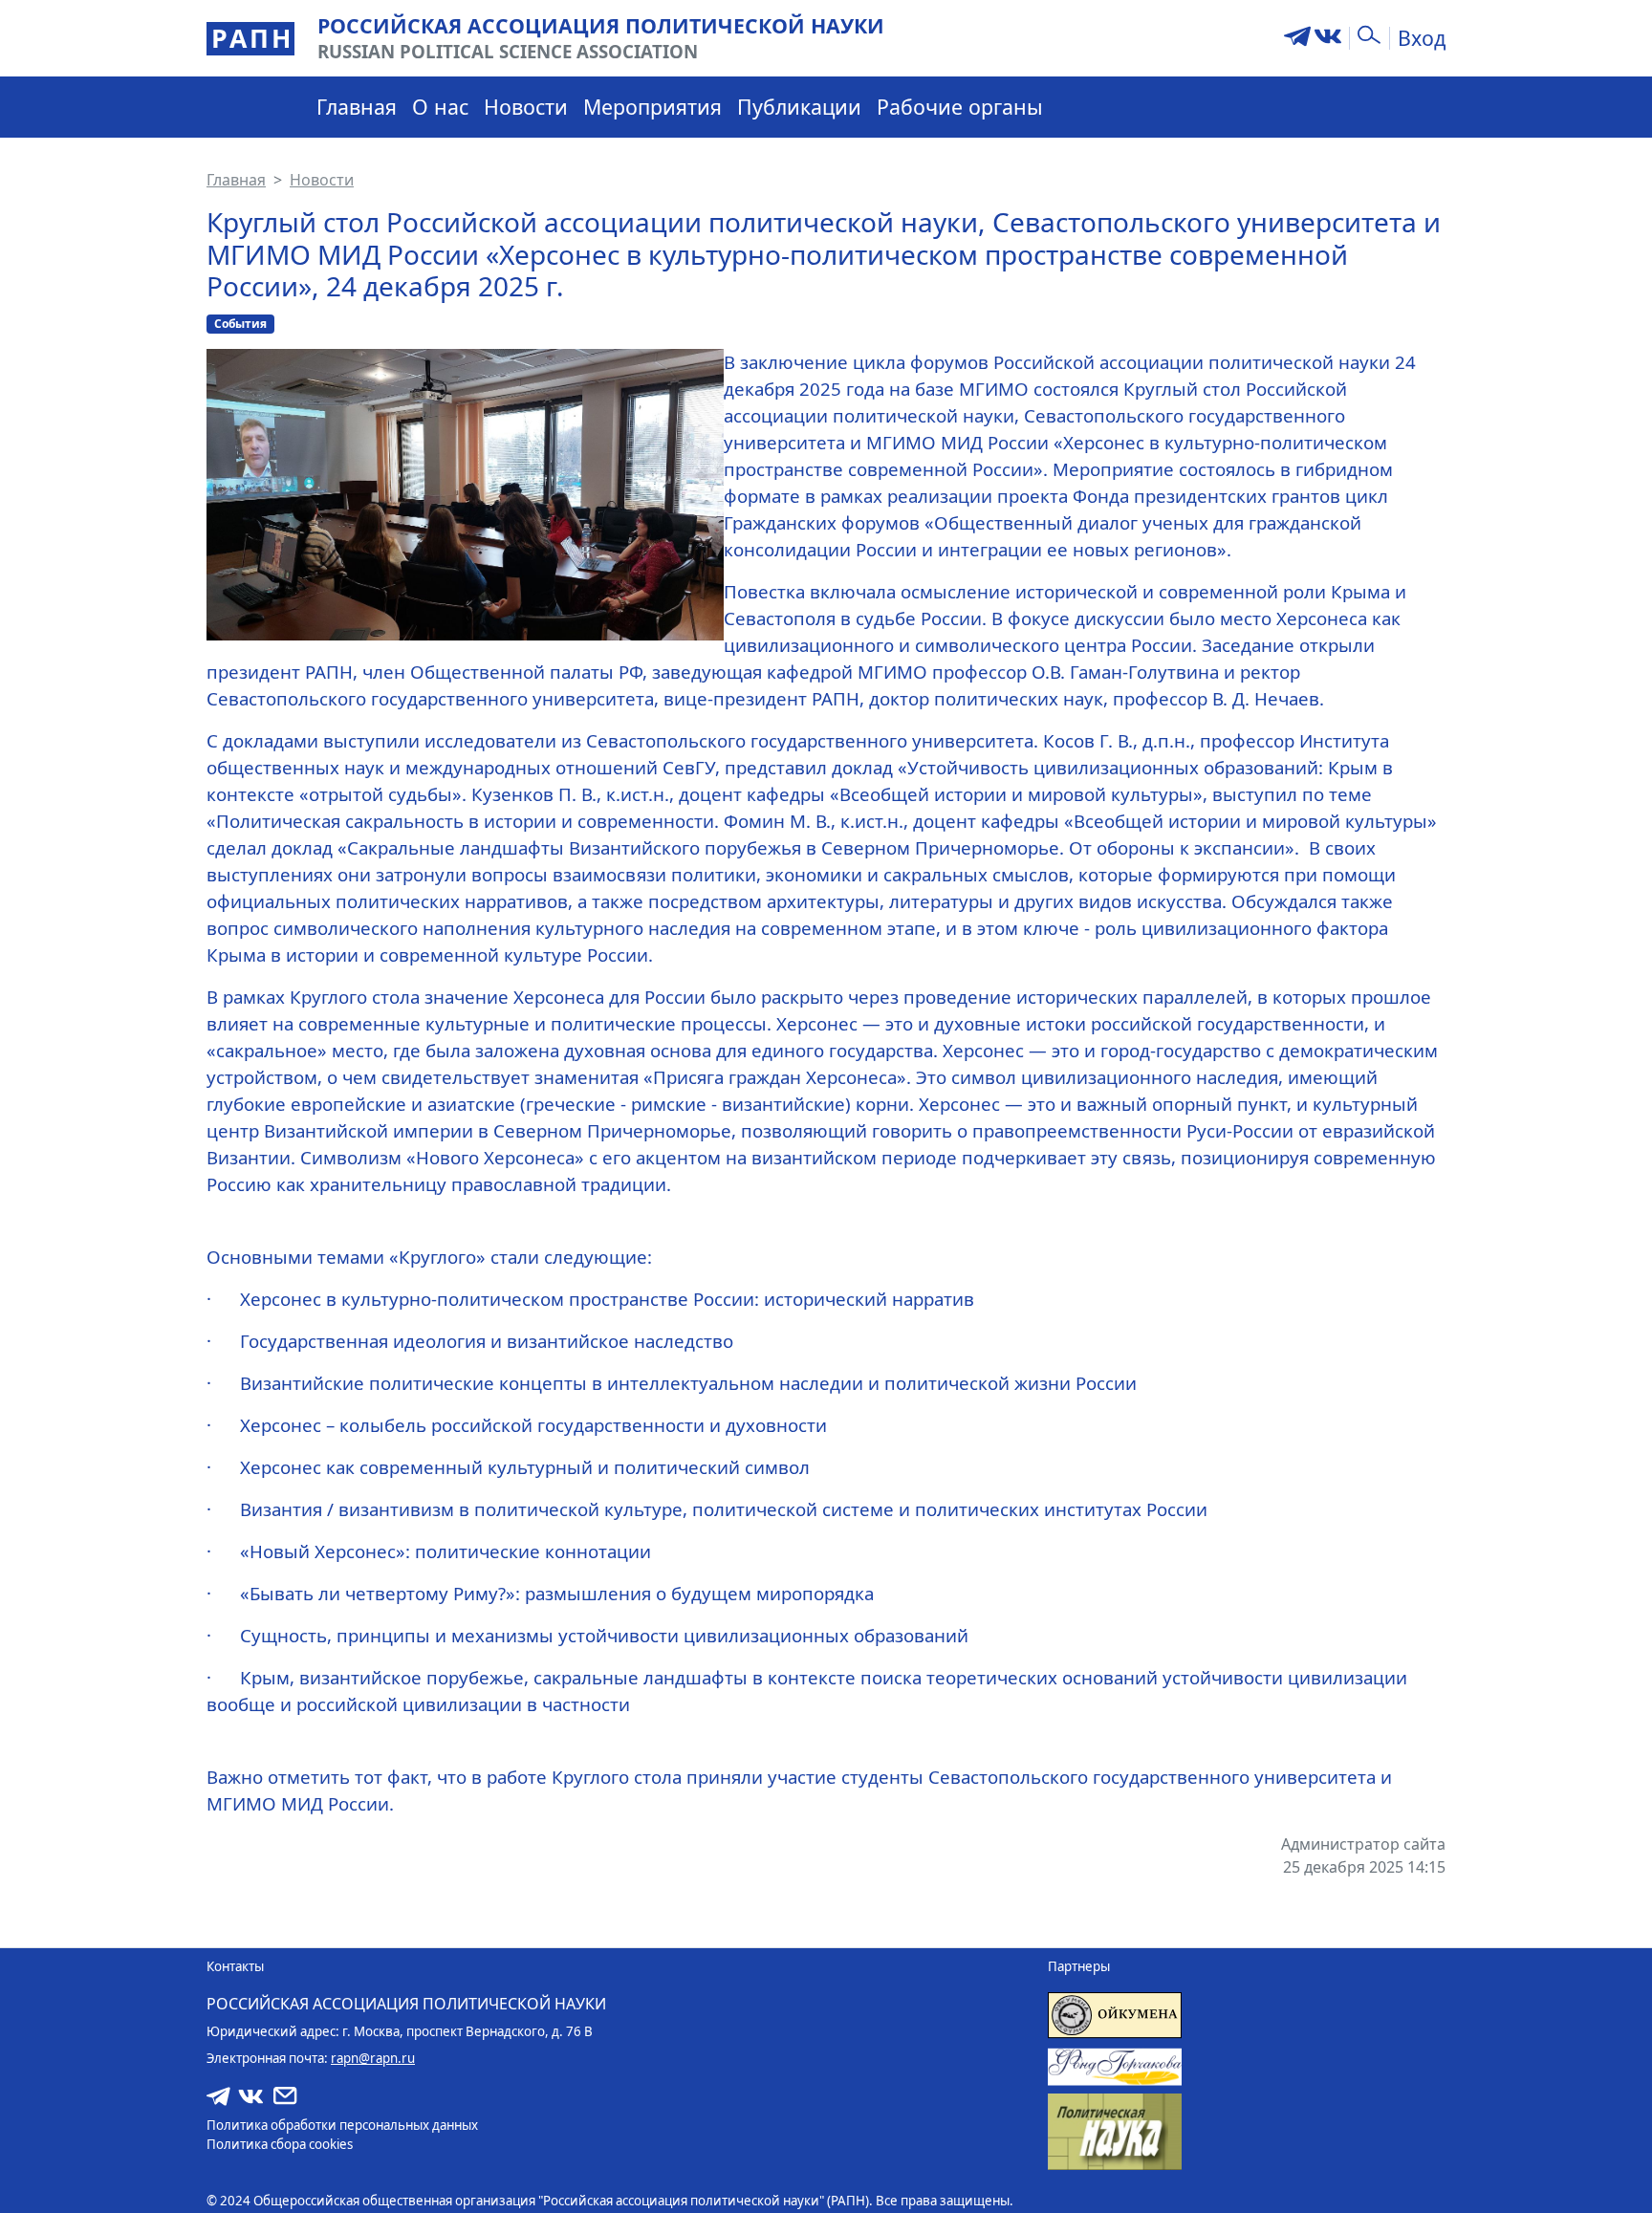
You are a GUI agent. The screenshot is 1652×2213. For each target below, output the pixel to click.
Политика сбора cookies (280, 2144)
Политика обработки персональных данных (342, 2125)
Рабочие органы (960, 107)
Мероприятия (652, 107)
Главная (357, 107)
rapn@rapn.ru (373, 2058)
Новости (526, 107)
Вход (1422, 38)
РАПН (252, 38)
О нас (440, 107)
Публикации (799, 107)
